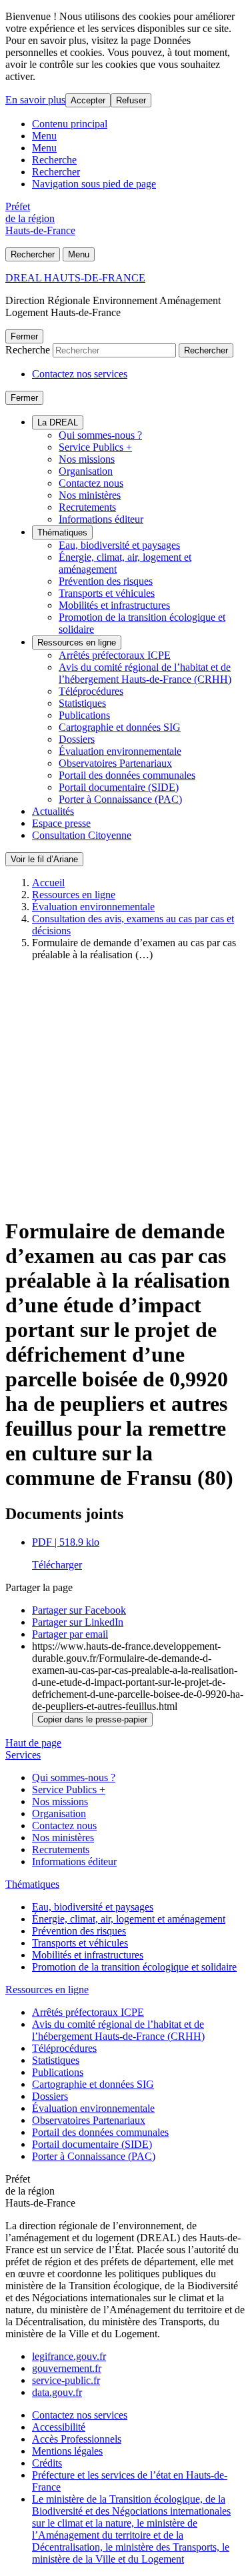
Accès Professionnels (77, 2439)
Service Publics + (95, 447)
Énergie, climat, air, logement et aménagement (129, 1919)
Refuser (131, 100)
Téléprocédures (91, 691)
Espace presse (61, 823)
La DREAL (58, 422)
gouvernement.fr (67, 2368)
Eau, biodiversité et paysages (119, 545)
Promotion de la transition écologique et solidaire (134, 1967)
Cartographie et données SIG (120, 727)
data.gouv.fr (57, 2392)
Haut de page (33, 1743)
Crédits (47, 2463)
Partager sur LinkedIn (78, 1622)
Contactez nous (91, 483)
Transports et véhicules (107, 593)
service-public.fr (66, 2380)
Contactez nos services (80, 374)
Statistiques (82, 703)
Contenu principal (70, 124)
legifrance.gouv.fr (69, 2356)
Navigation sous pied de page (94, 184)
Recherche (54, 160)
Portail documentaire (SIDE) (119, 787)
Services (23, 1755)
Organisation (86, 471)
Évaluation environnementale (120, 751)
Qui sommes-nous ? (100, 435)
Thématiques (62, 532)
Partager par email (70, 1634)
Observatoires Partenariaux (115, 763)
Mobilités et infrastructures (114, 605)
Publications (84, 715)
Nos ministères (90, 495)
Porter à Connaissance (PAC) (120, 799)
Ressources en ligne (77, 642)
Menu (44, 136)
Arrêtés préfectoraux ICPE (115, 655)
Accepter (88, 100)
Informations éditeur (101, 519)
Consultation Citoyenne (82, 835)
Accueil (48, 883)
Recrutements (87, 507)
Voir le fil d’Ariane (44, 859)
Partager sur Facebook (79, 1610)
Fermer (24, 336)
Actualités (53, 811)
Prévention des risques (106, 581)
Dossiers (77, 739)
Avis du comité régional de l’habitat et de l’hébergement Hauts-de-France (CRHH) (145, 673)
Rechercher (56, 172)
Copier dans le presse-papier (92, 1719)
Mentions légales (67, 2451)
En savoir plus (35, 100)
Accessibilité (59, 2427)
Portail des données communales (127, 775)
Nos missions (87, 459)
